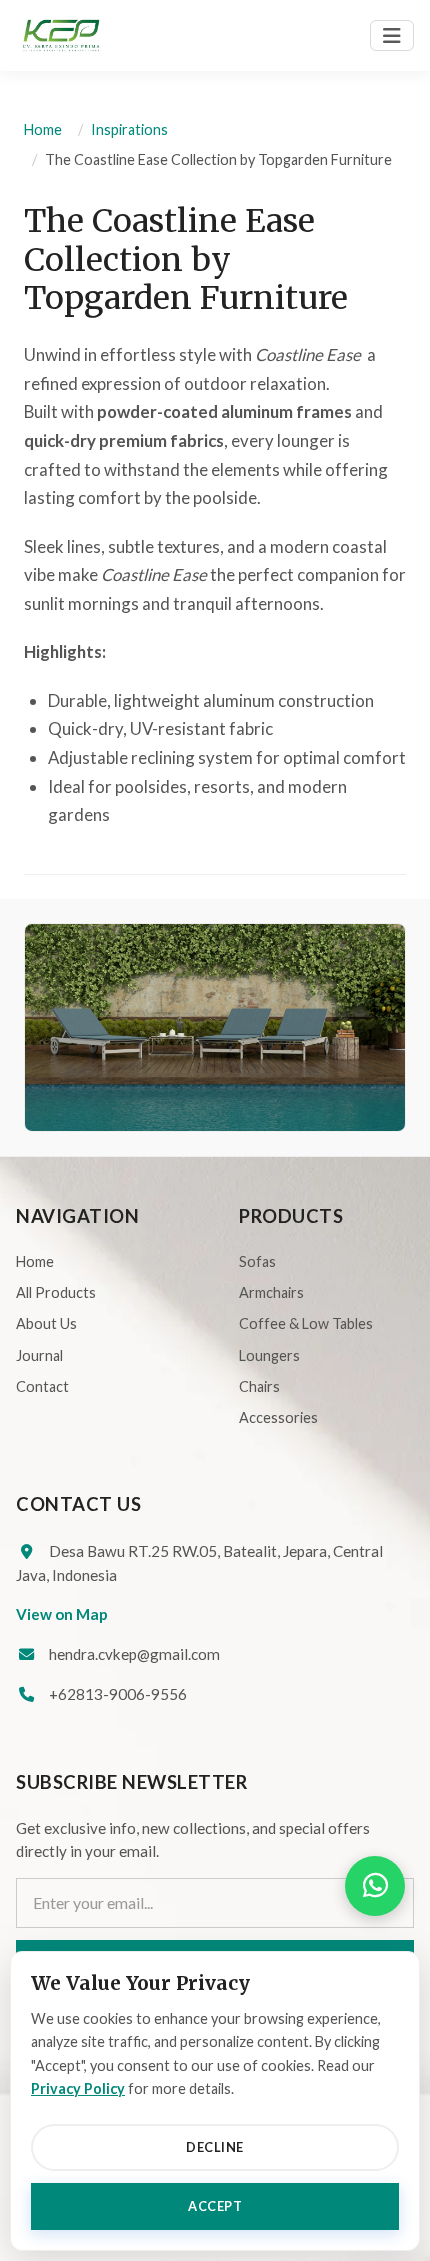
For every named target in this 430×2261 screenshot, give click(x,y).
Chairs (259, 1386)
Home (43, 129)
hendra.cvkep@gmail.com (134, 1654)
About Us (46, 1323)
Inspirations (129, 129)
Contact (42, 1386)
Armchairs (271, 1292)
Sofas (257, 1261)
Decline (215, 2147)
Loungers (269, 1355)
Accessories (278, 1417)
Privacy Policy (78, 2088)
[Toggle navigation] (392, 35)
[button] (375, 1886)
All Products (56, 1292)
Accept (215, 2206)
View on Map (62, 1614)
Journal (39, 1355)
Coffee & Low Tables (306, 1323)
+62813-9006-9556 (118, 1694)
